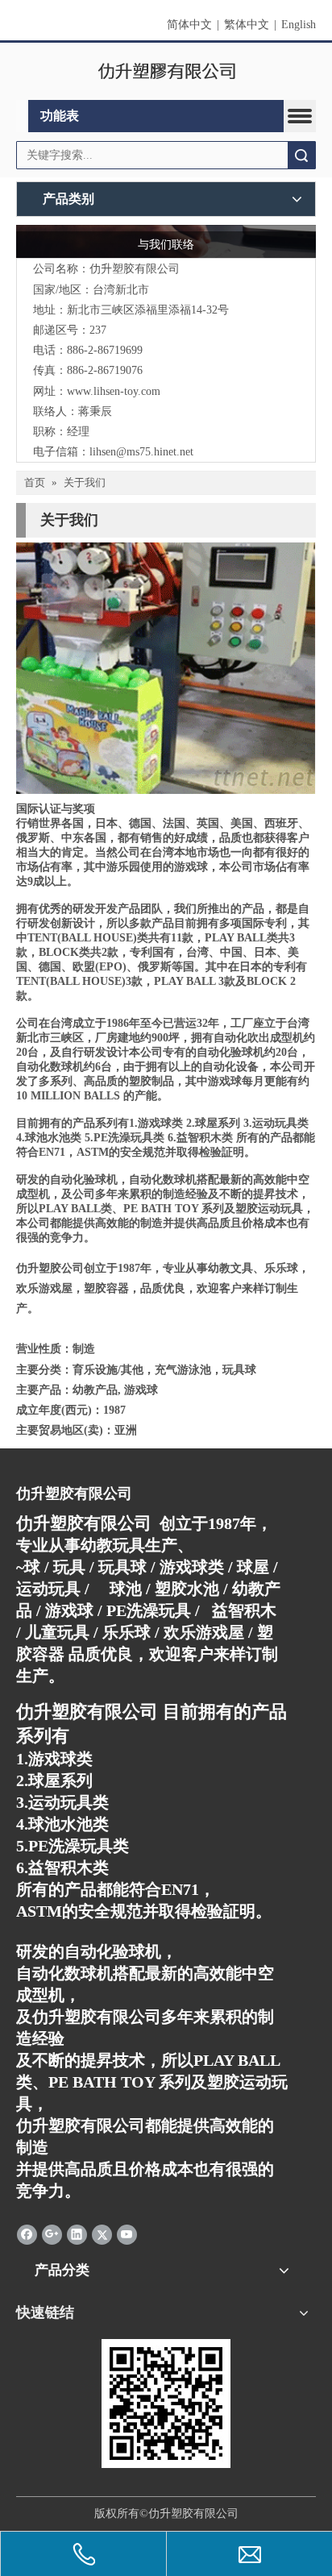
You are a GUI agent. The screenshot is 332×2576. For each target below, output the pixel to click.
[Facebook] (27, 2234)
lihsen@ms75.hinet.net (141, 452)
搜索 (301, 155)
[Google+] (52, 2234)
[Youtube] (127, 2234)
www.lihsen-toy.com (114, 391)
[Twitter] (102, 2234)
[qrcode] (166, 2404)
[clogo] (166, 72)
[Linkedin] (77, 2234)
